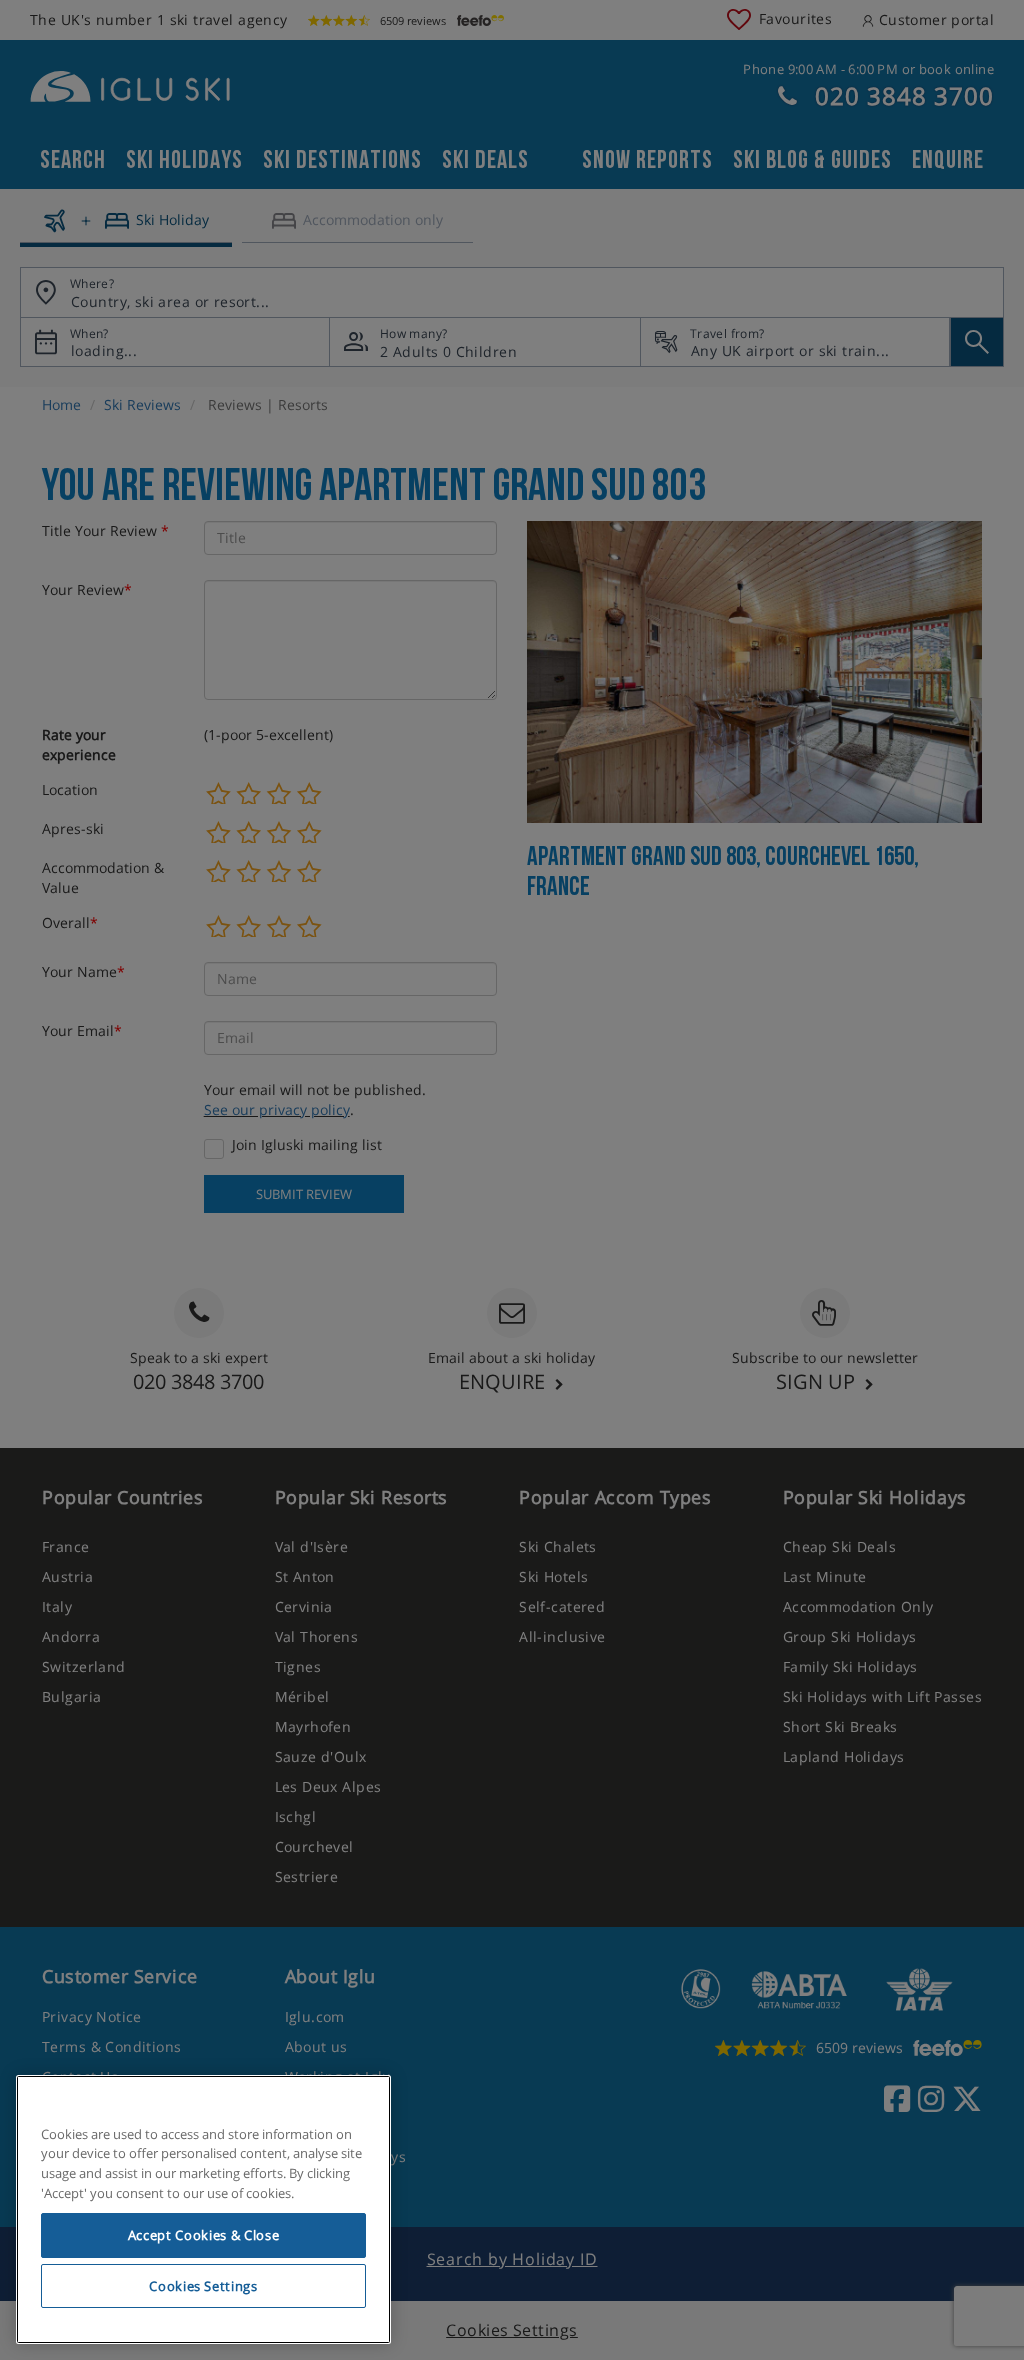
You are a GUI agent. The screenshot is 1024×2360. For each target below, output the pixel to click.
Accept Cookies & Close (203, 2235)
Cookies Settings (203, 2286)
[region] (203, 2210)
